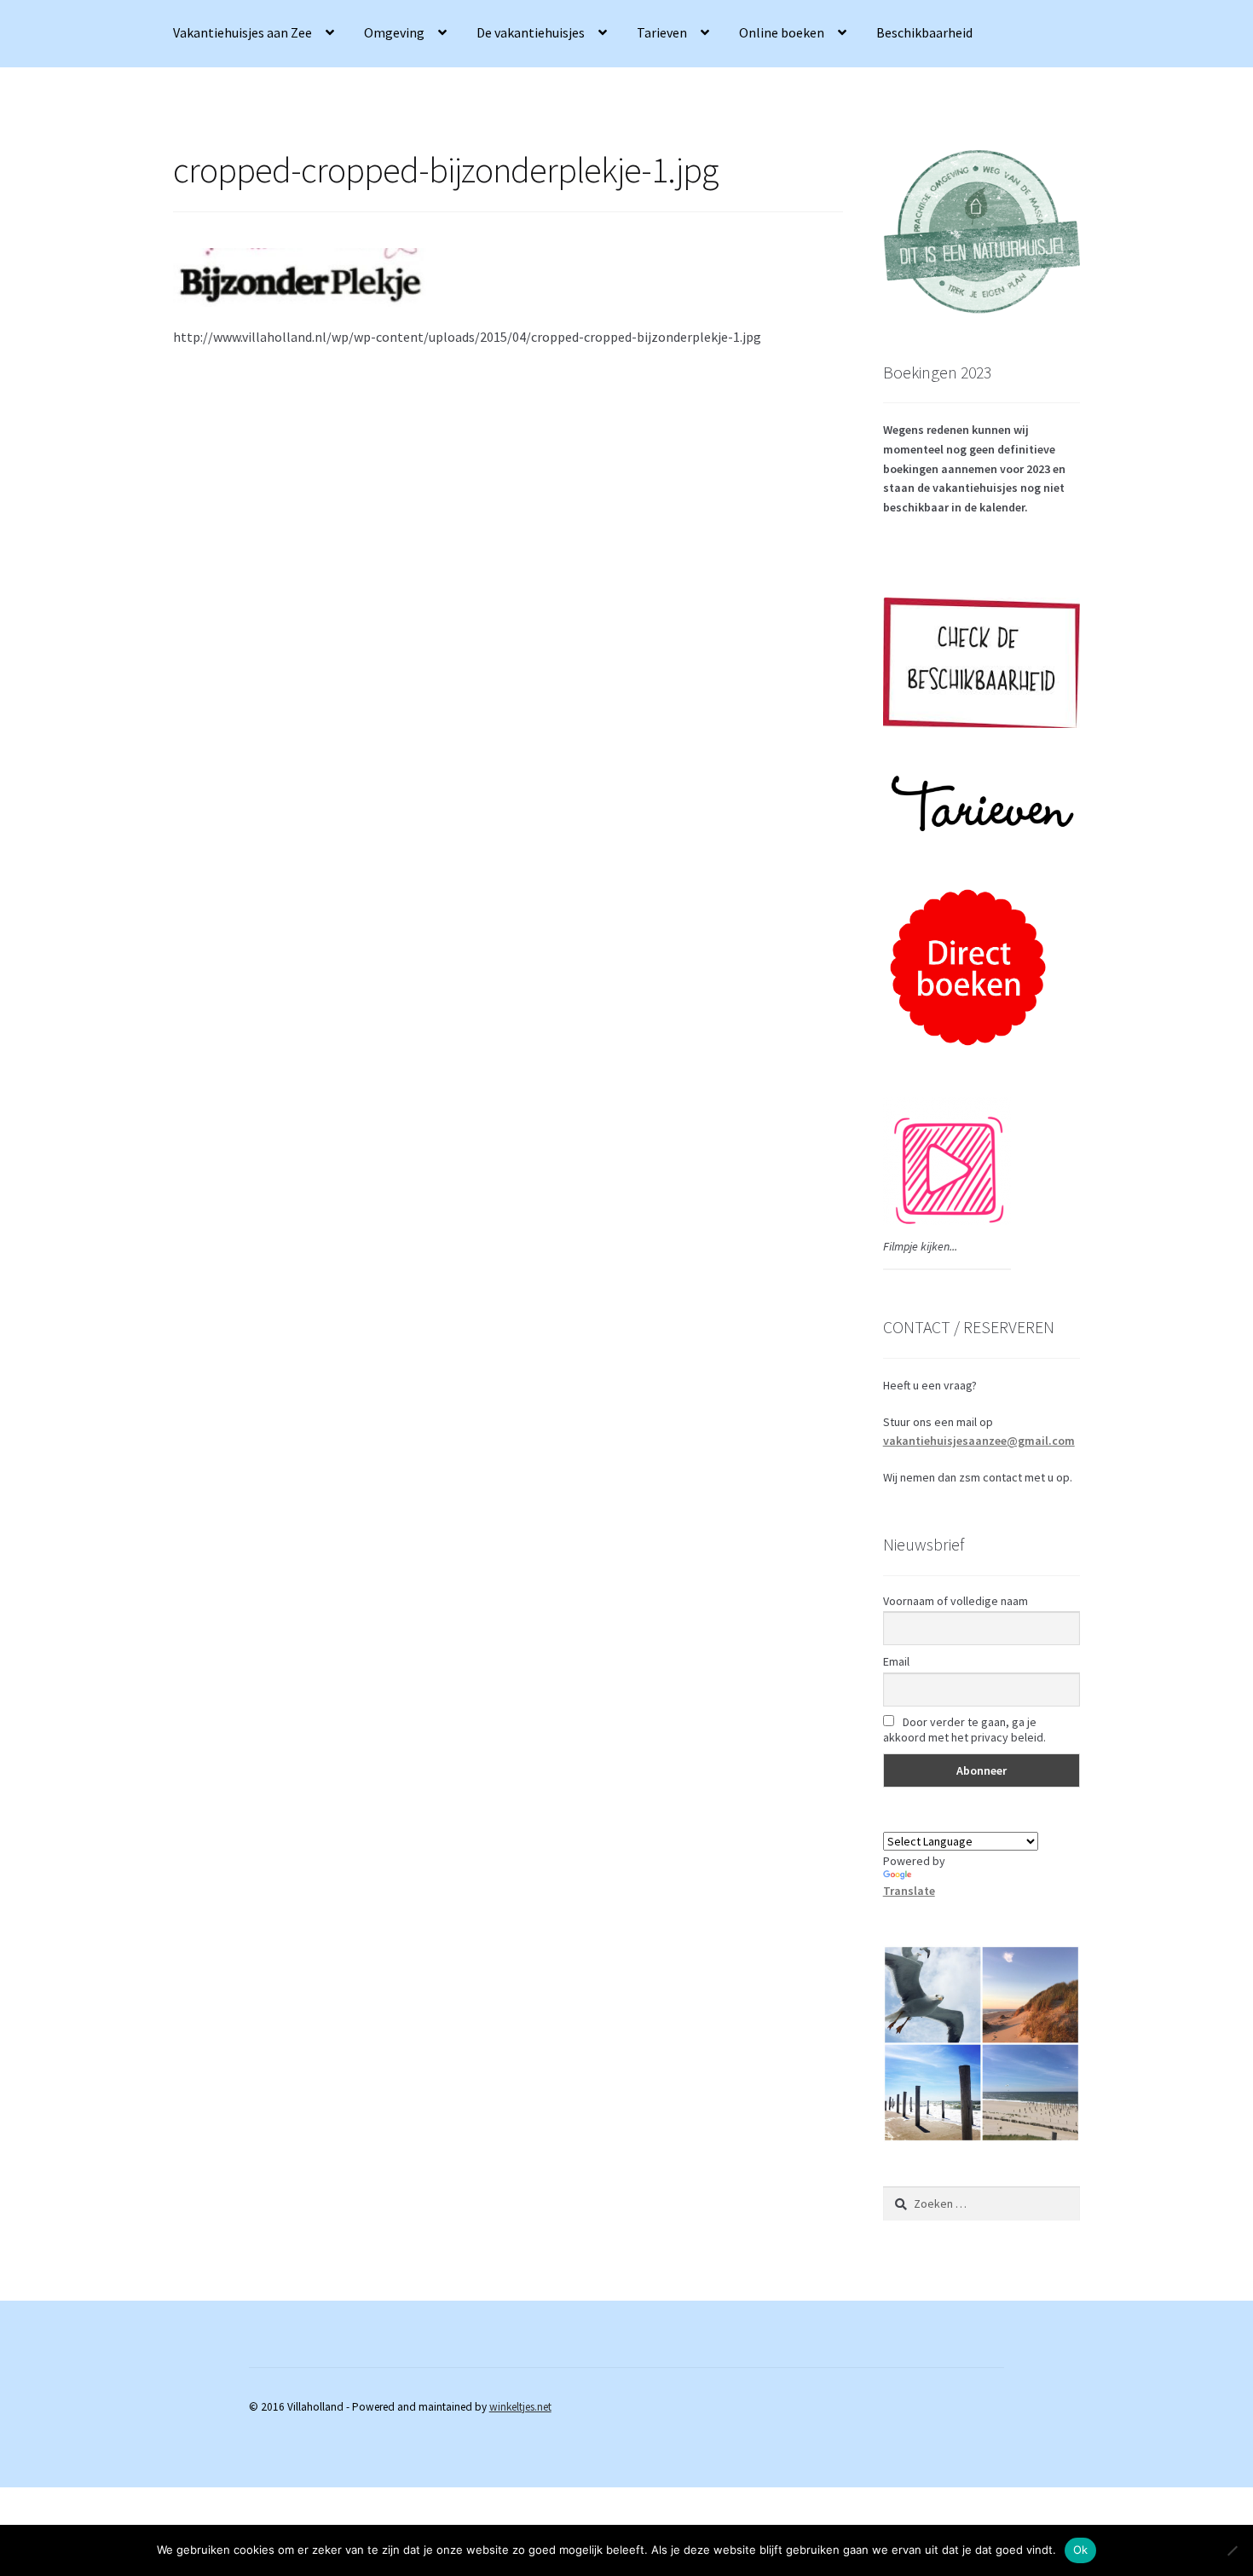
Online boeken (782, 32)
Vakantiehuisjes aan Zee (243, 32)
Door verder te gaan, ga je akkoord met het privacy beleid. (964, 1730)
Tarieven (662, 32)
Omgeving (394, 32)
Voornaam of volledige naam (956, 1601)
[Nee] (1232, 2550)
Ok (1081, 2550)
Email (896, 1661)
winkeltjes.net (520, 2407)
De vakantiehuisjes (531, 32)
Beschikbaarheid (924, 32)
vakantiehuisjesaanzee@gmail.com (979, 1441)
